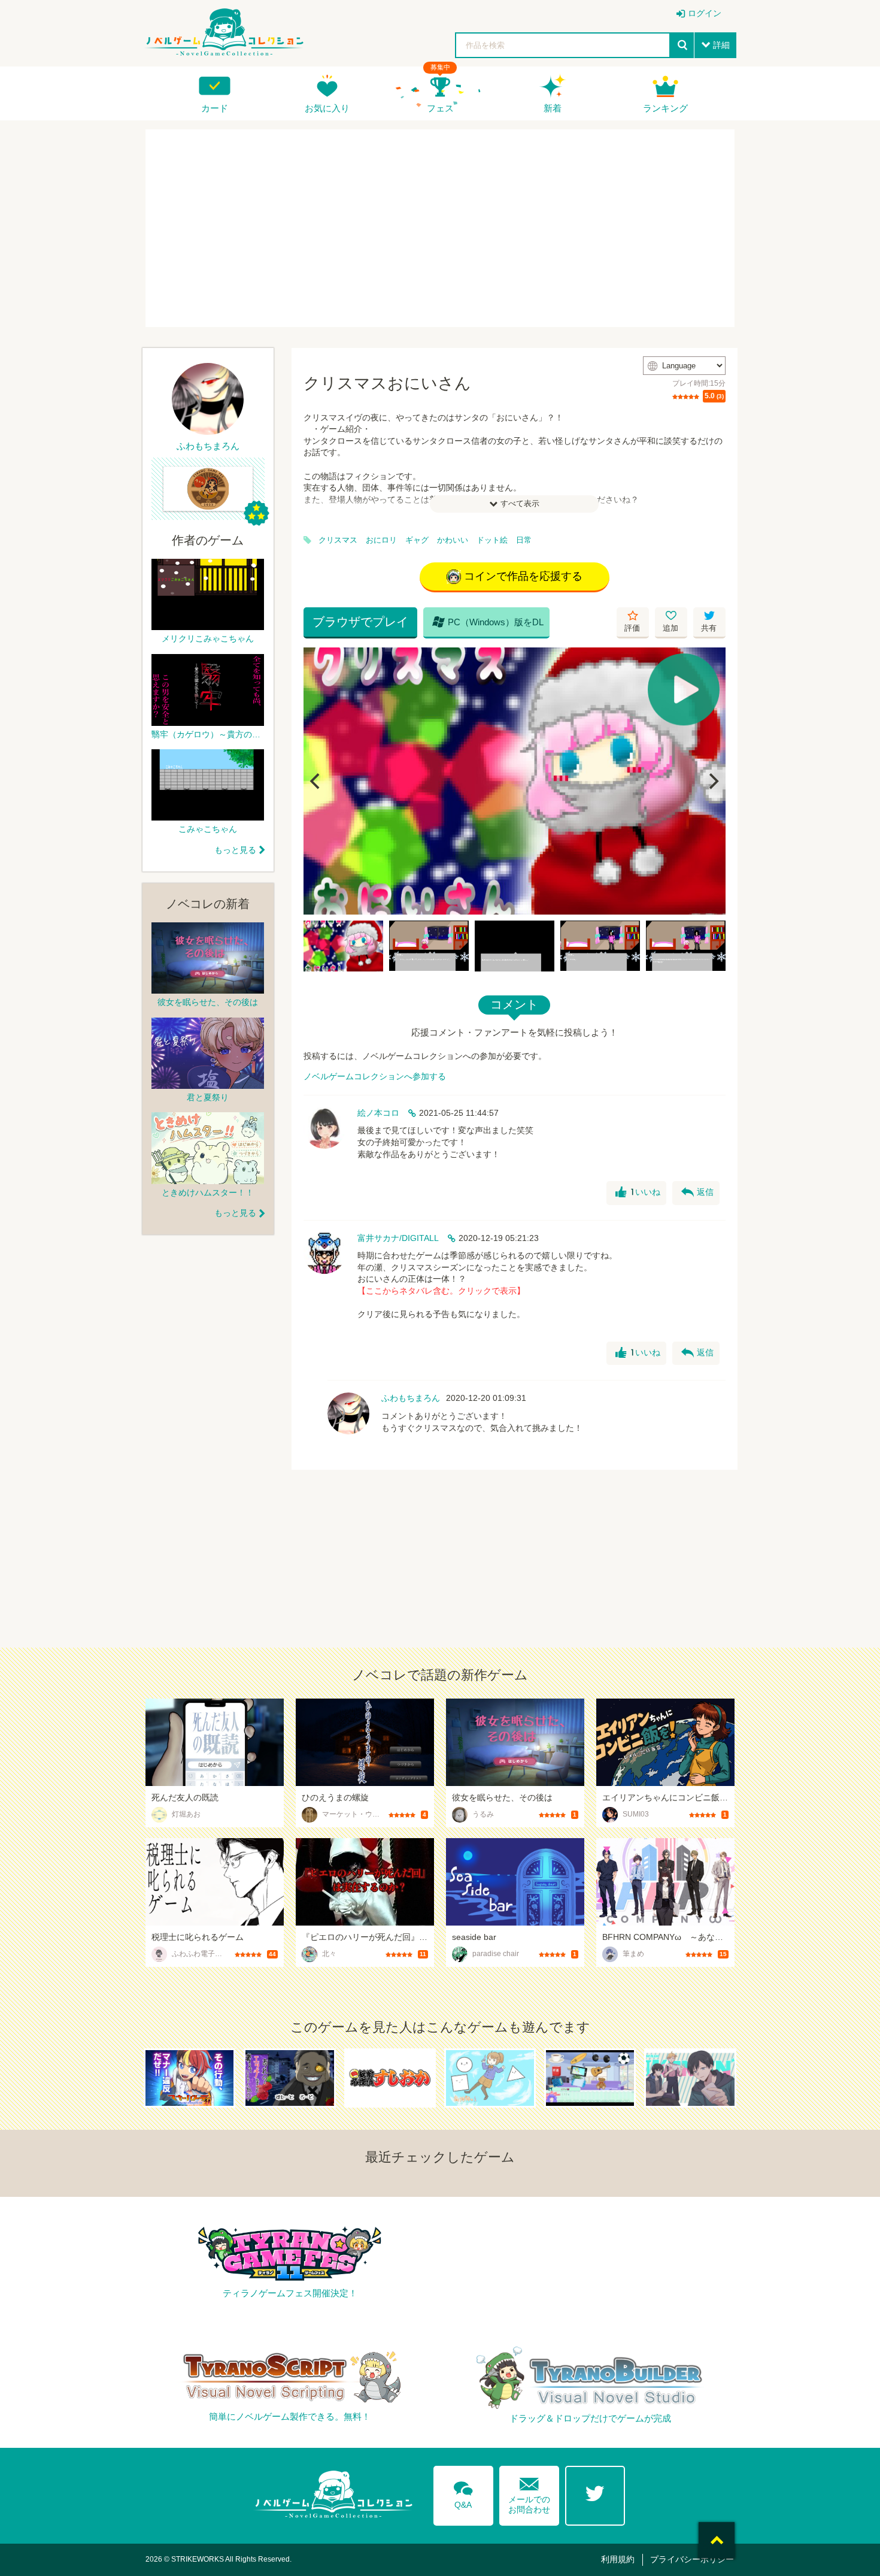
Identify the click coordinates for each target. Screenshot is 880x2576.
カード (215, 108)
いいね (638, 1192)
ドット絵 (492, 540)
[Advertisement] (440, 228)
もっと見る (235, 850)
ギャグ (417, 540)
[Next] (712, 781)
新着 (553, 108)
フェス (440, 108)
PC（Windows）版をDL (488, 622)
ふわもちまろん (411, 1398)
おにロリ (381, 540)
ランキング (665, 108)
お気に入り (327, 108)
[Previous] (317, 781)
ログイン (705, 13)
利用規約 (618, 2559)
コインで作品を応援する (523, 576)
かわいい (453, 540)
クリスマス (338, 540)
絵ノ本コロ (378, 1113)
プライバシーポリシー (692, 2559)
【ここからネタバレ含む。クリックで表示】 (441, 1291)
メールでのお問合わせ (529, 2493)
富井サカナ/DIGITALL (398, 1238)
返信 (697, 1192)
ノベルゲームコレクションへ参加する (375, 1076)
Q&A (463, 2493)
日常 (524, 540)
